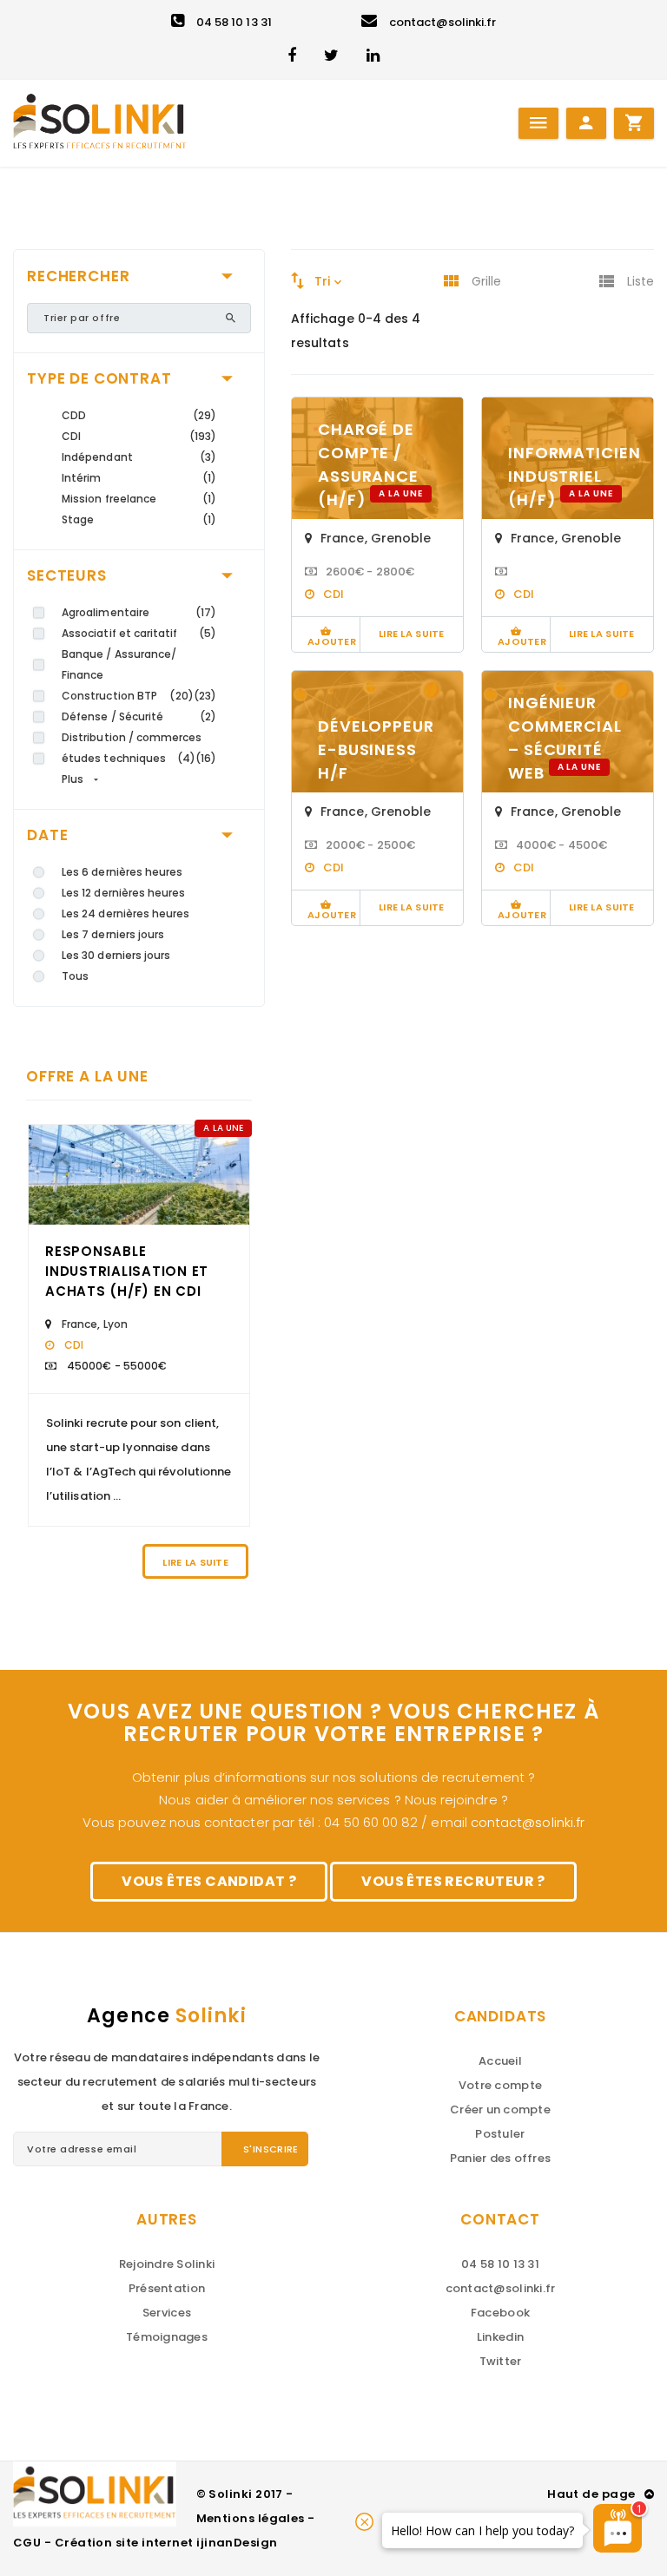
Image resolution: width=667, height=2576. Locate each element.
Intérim (81, 478)
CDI (71, 436)
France (79, 1324)
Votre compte (500, 2085)
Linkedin (500, 2337)
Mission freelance (109, 499)
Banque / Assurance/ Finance (119, 664)
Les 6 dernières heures (122, 872)
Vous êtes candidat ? (209, 1881)
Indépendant (97, 457)
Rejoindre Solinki (167, 2264)
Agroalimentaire (106, 612)
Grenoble (401, 538)
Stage (78, 519)
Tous (75, 976)
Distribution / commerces (132, 737)
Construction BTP (109, 696)
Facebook (500, 2313)
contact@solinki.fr (442, 22)
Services (167, 2313)
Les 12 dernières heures (124, 893)
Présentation (167, 2288)
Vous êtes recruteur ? (453, 1881)
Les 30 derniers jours (116, 955)
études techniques (114, 758)
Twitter (501, 2361)
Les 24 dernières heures (126, 913)
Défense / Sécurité (112, 716)
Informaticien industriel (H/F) (575, 476)
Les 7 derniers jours (113, 934)
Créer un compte (500, 2109)
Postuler (500, 2134)
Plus (73, 779)
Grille (486, 281)
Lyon (116, 1324)
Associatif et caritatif (120, 633)
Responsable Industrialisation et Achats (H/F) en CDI (127, 1271)
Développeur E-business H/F (376, 749)
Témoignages (167, 2337)
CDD (74, 415)
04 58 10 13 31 (234, 22)
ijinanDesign (237, 2543)
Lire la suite (195, 1562)
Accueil (500, 2061)
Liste (641, 281)
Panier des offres (500, 2158)
